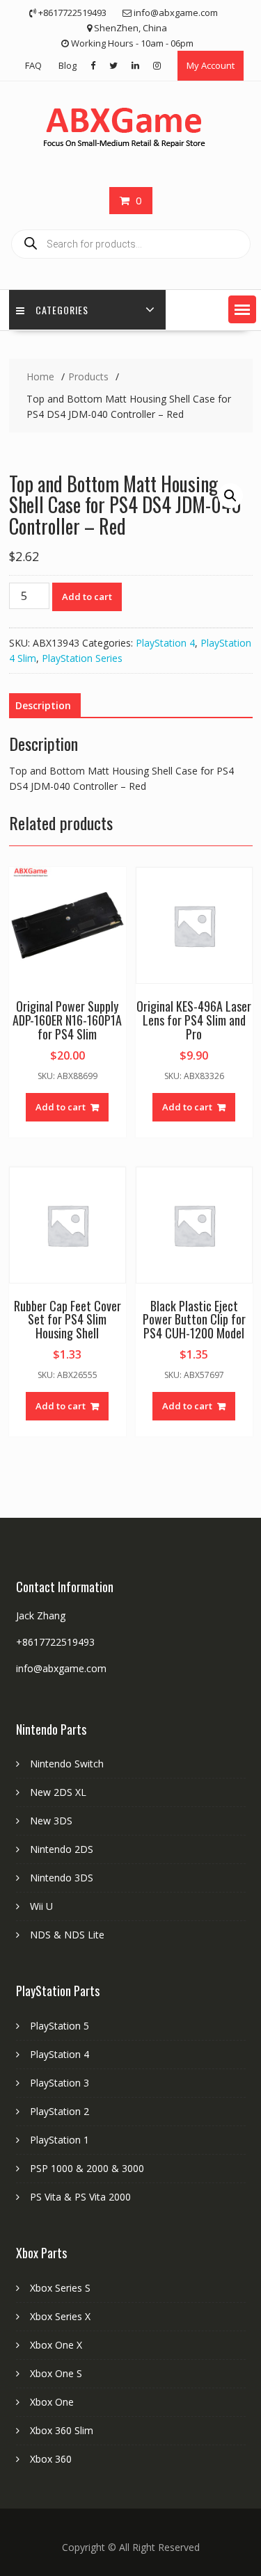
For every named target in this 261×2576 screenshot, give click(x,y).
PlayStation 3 (60, 2083)
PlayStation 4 (165, 643)
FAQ (33, 65)
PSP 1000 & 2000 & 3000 (87, 2168)
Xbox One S (56, 2373)
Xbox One (52, 2402)
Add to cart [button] (61, 1107)
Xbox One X (56, 2345)
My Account (211, 65)
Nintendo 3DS (62, 1878)
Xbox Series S (60, 2288)
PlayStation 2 (60, 2111)
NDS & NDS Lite (67, 1935)
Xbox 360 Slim (62, 2430)
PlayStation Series (82, 658)
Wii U (41, 1906)
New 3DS (51, 1821)
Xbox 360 (51, 2459)
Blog (68, 65)
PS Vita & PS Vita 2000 (80, 2197)
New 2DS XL (58, 1792)
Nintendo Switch (67, 1764)
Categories (62, 310)
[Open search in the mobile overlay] (131, 244)
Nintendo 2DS (62, 1849)
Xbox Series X (60, 2316)
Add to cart (87, 597)
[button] (242, 309)
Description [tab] (43, 705)
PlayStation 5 (60, 2026)
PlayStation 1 (60, 2140)
